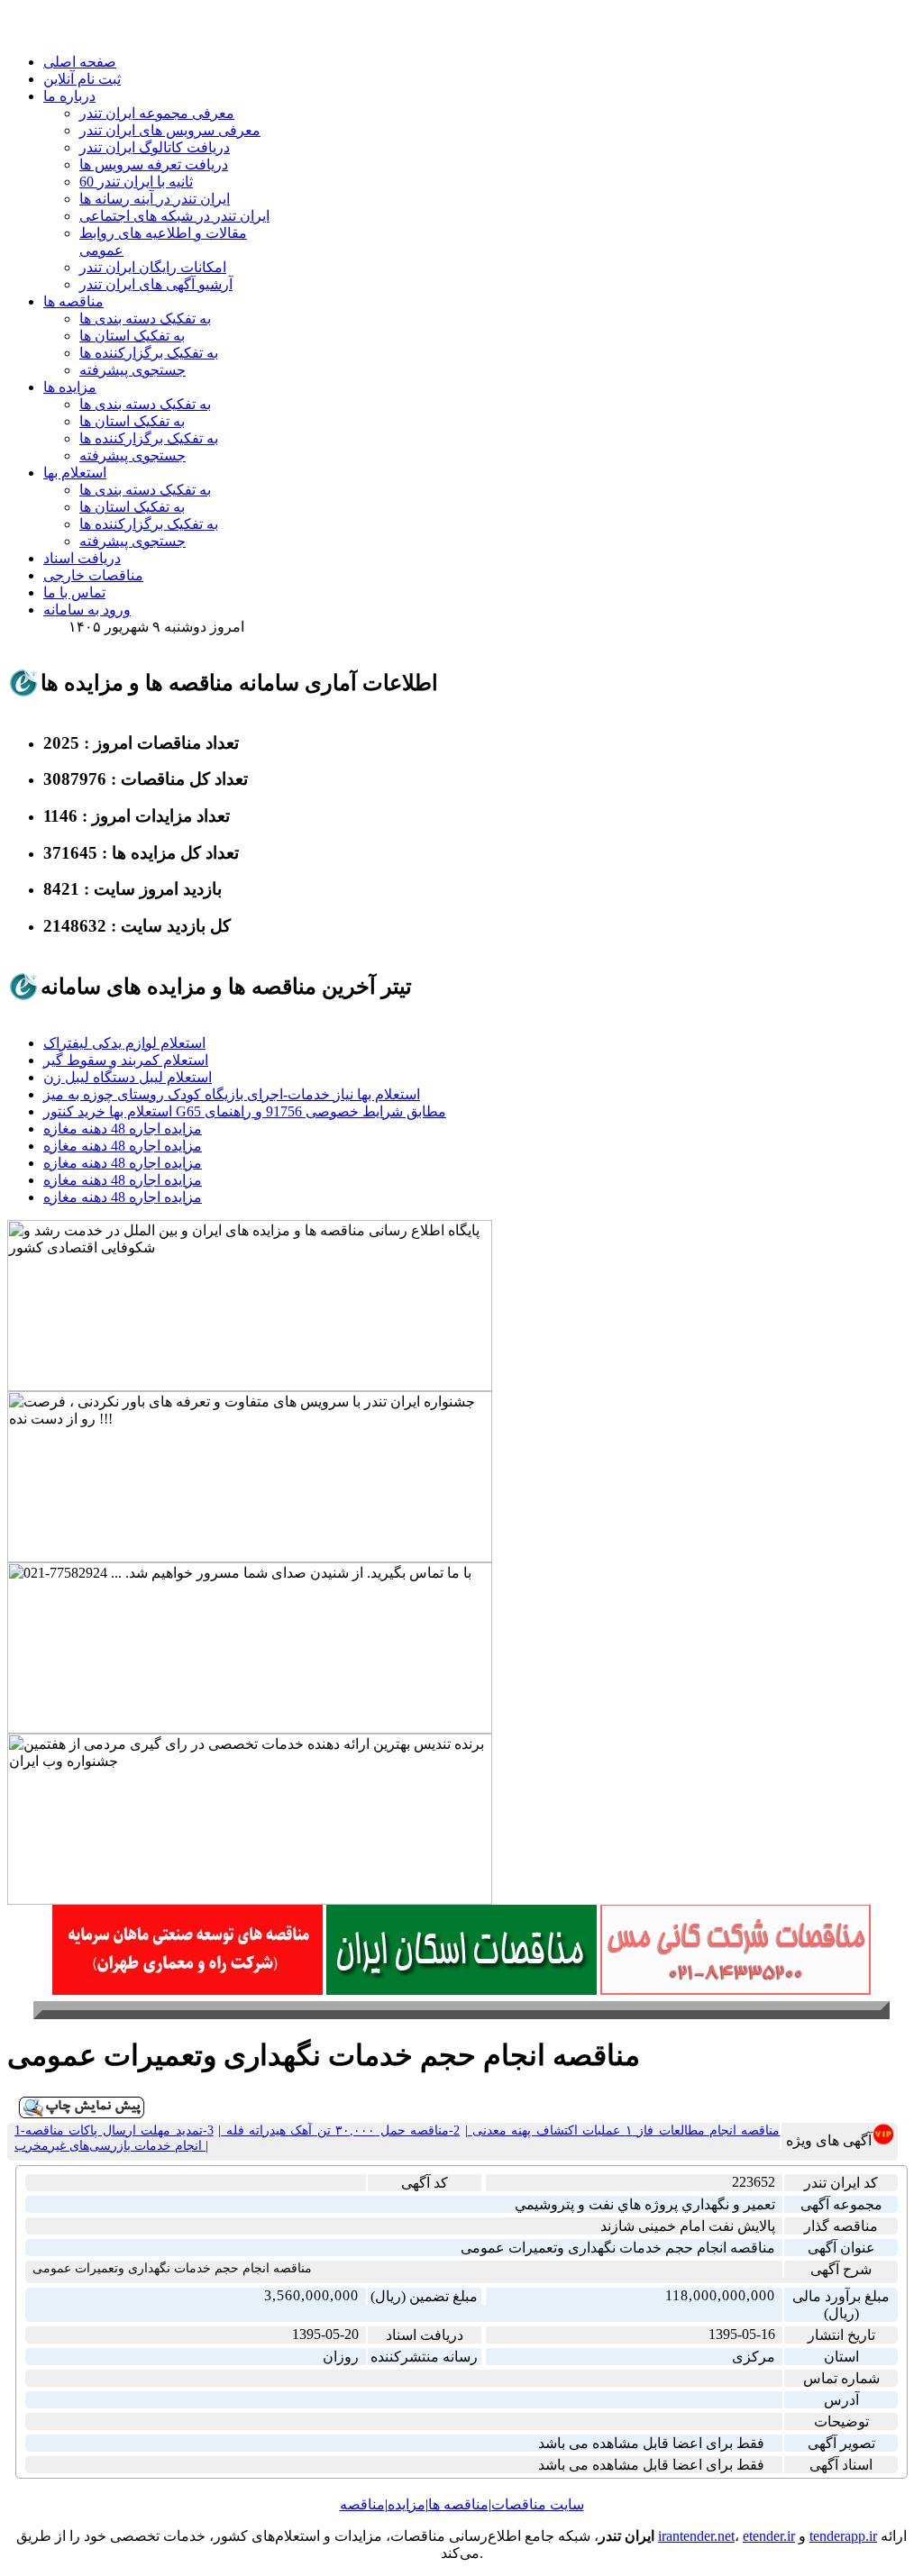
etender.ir (769, 2536)
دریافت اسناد (82, 558)
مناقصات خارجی (93, 575)
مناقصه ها (73, 301)
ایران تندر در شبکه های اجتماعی (174, 216)
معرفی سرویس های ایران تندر (170, 130)
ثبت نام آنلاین (82, 79)
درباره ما (69, 96)
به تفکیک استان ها (132, 336)
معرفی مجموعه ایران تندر (157, 113)
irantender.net (696, 2536)
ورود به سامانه (87, 610)
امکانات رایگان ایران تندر (153, 267)
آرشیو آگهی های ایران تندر (156, 284)
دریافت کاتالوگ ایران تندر (155, 147)
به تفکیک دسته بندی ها (145, 319)
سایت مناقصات (538, 2504)
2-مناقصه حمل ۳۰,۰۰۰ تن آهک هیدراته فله (340, 2130)
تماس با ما (74, 592)
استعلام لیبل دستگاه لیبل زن (128, 1077)
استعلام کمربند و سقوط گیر (126, 1060)
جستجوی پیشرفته (133, 370)
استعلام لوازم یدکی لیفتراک (124, 1043)
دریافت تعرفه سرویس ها (154, 164)
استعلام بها (75, 473)
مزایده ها (70, 387)
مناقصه (362, 2504)
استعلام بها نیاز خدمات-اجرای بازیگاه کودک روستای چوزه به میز (232, 1094)
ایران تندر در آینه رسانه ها (155, 199)
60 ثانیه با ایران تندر (136, 182)
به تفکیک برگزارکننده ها (149, 353)
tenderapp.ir (843, 2536)
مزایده (407, 2504)
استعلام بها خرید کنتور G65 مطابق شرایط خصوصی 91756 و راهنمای (245, 1111)
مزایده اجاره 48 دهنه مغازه (123, 1129)
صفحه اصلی (80, 62)
